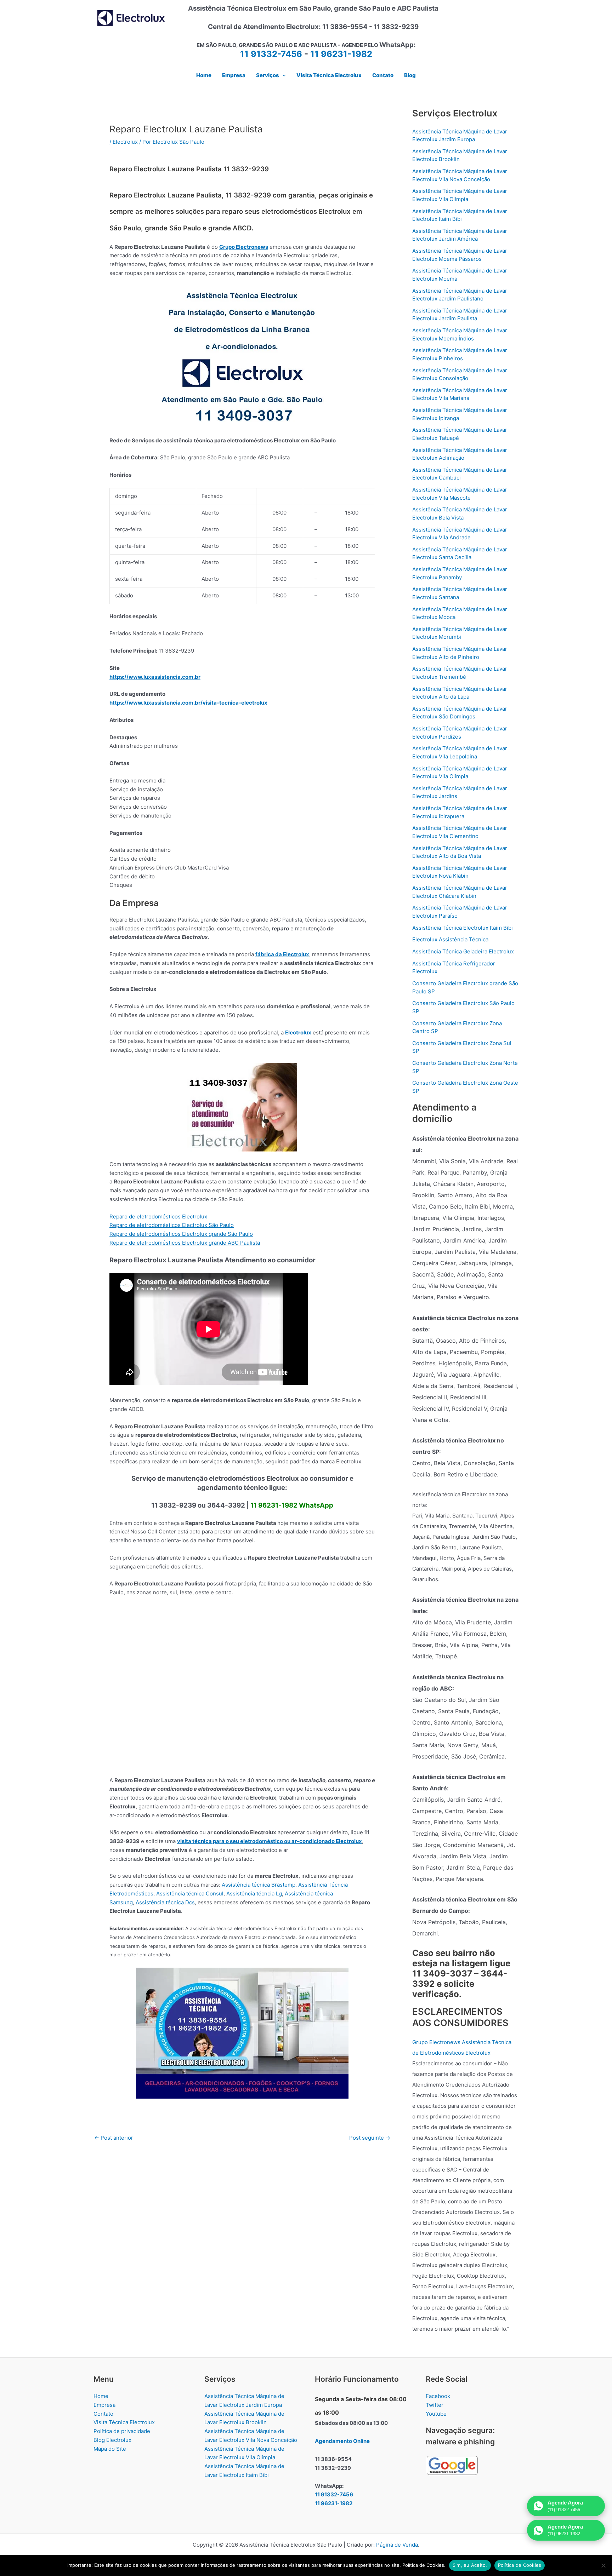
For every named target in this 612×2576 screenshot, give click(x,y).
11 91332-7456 (271, 54)
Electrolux (125, 142)
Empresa (104, 2405)
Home (101, 2396)
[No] (603, 2565)
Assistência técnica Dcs (165, 1902)
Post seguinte (370, 2138)
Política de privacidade (122, 2431)
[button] (282, 75)
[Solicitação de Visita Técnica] (242, 2033)
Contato (103, 2414)
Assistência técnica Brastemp (259, 1885)
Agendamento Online (342, 2441)
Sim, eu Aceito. (470, 2565)
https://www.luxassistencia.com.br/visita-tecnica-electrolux (188, 703)
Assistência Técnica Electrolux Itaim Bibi (463, 928)
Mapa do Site (110, 2449)
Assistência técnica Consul (190, 1894)
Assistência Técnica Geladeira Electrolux (463, 951)
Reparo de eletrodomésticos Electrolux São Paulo (172, 1225)
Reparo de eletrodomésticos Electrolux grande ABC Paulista (185, 1243)
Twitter (435, 2405)
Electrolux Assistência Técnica (450, 939)
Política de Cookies (520, 2565)
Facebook (438, 2396)
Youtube (436, 2414)
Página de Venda (397, 2545)
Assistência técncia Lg (254, 1894)
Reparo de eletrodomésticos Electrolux (158, 1217)
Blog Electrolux (112, 2440)
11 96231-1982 (341, 54)
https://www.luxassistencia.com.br (155, 677)
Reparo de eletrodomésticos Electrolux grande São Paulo (181, 1234)
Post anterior (114, 2138)
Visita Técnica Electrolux (124, 2422)
